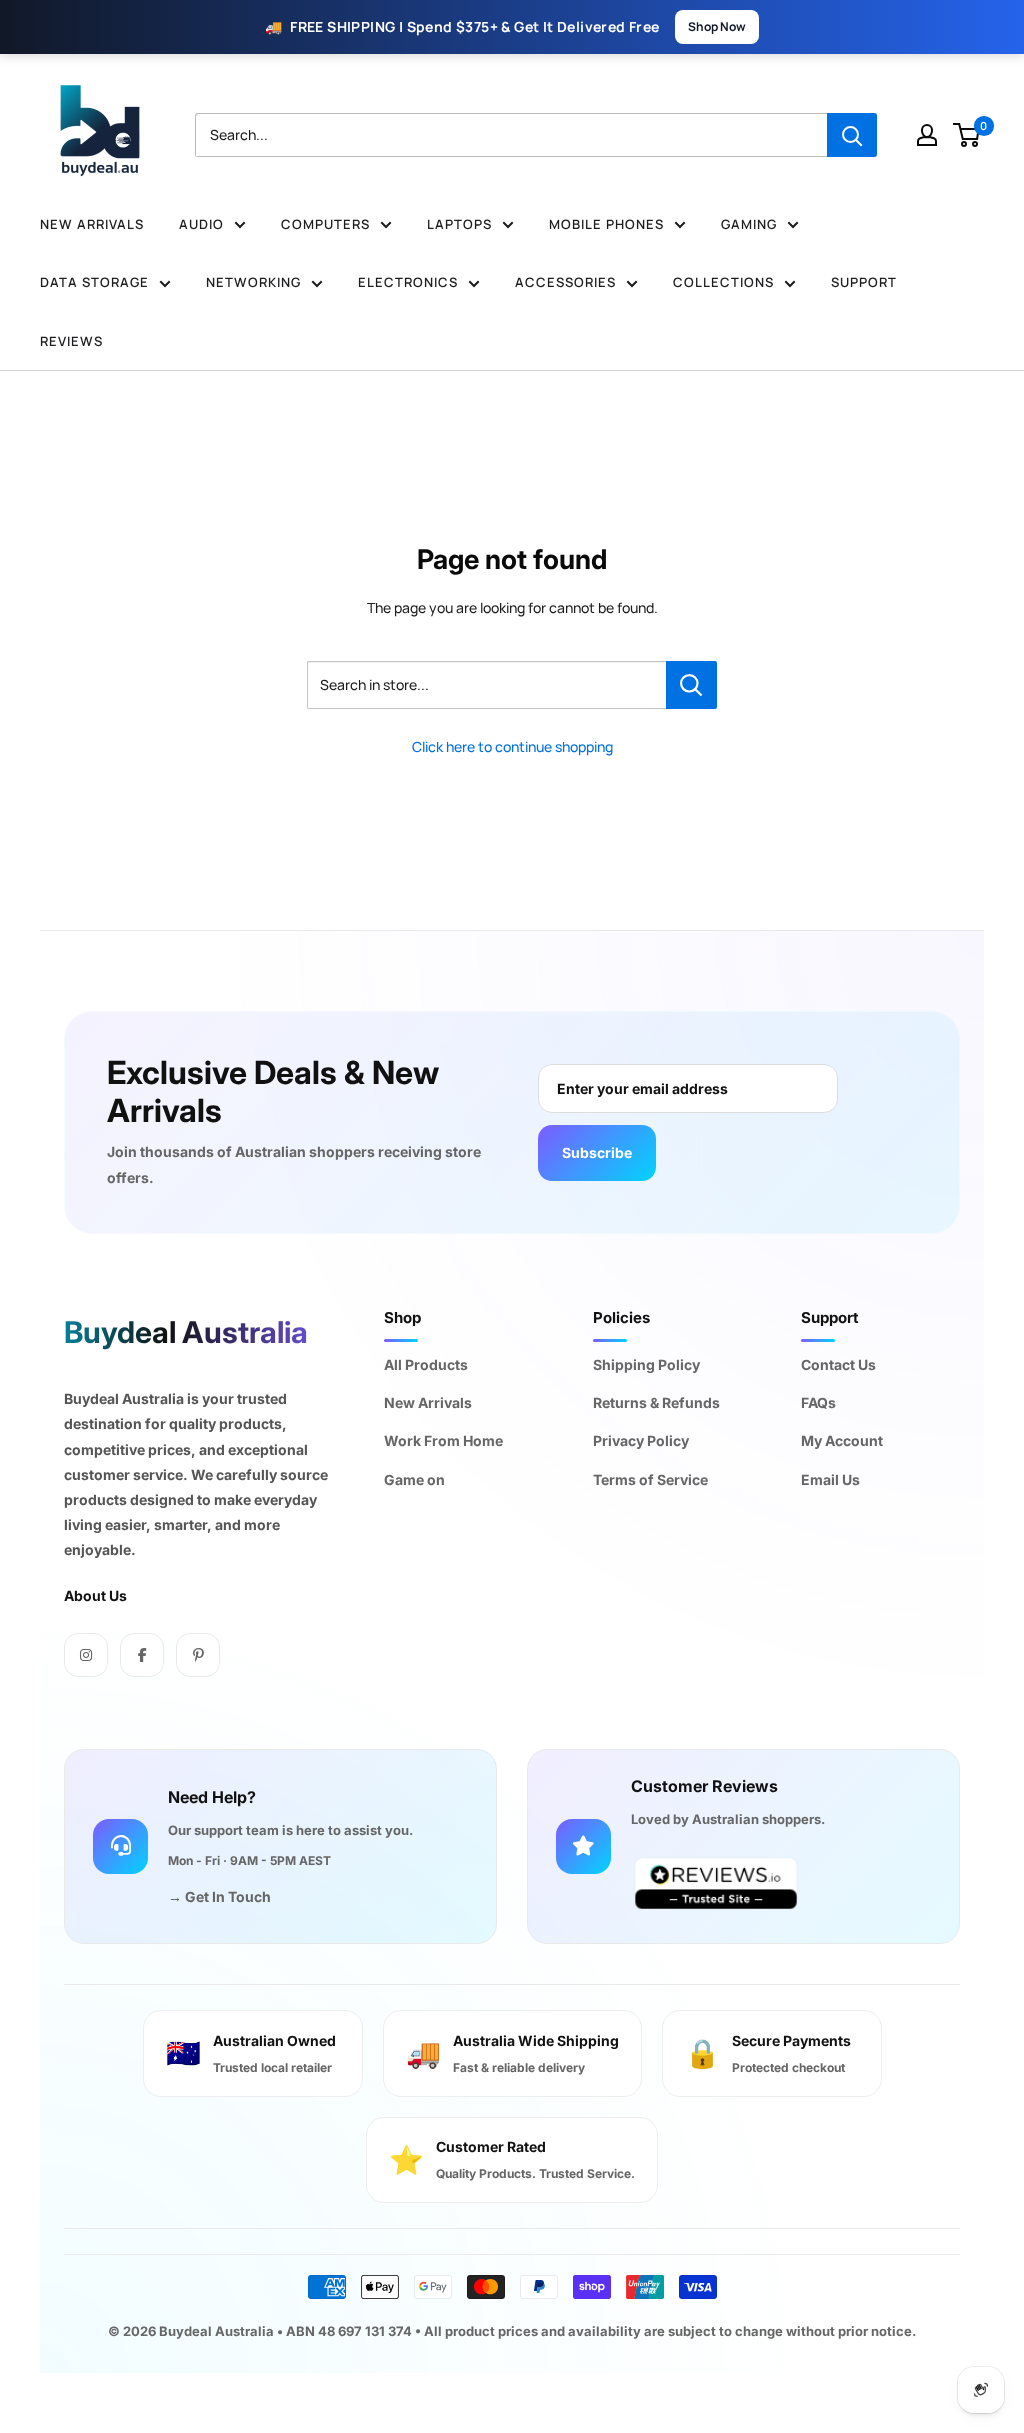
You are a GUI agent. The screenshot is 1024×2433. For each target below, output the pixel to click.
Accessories (565, 282)
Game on (414, 1479)
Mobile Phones (606, 224)
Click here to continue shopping (512, 746)
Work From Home (443, 1440)
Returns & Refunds (656, 1402)
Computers (325, 224)
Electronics (408, 282)
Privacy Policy (641, 1440)
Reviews (71, 341)
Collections (723, 282)
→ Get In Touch (219, 1896)
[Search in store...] (691, 685)
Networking (253, 282)
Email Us (830, 1479)
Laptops (459, 224)
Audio (201, 224)
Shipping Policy (646, 1364)
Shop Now (717, 26)
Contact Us (838, 1364)
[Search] (852, 135)
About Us (95, 1595)
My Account (842, 1440)
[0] (967, 135)
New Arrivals (92, 224)
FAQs (818, 1402)
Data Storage (94, 282)
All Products (426, 1364)
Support (864, 282)
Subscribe (597, 1152)
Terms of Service (650, 1479)
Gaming (749, 224)
